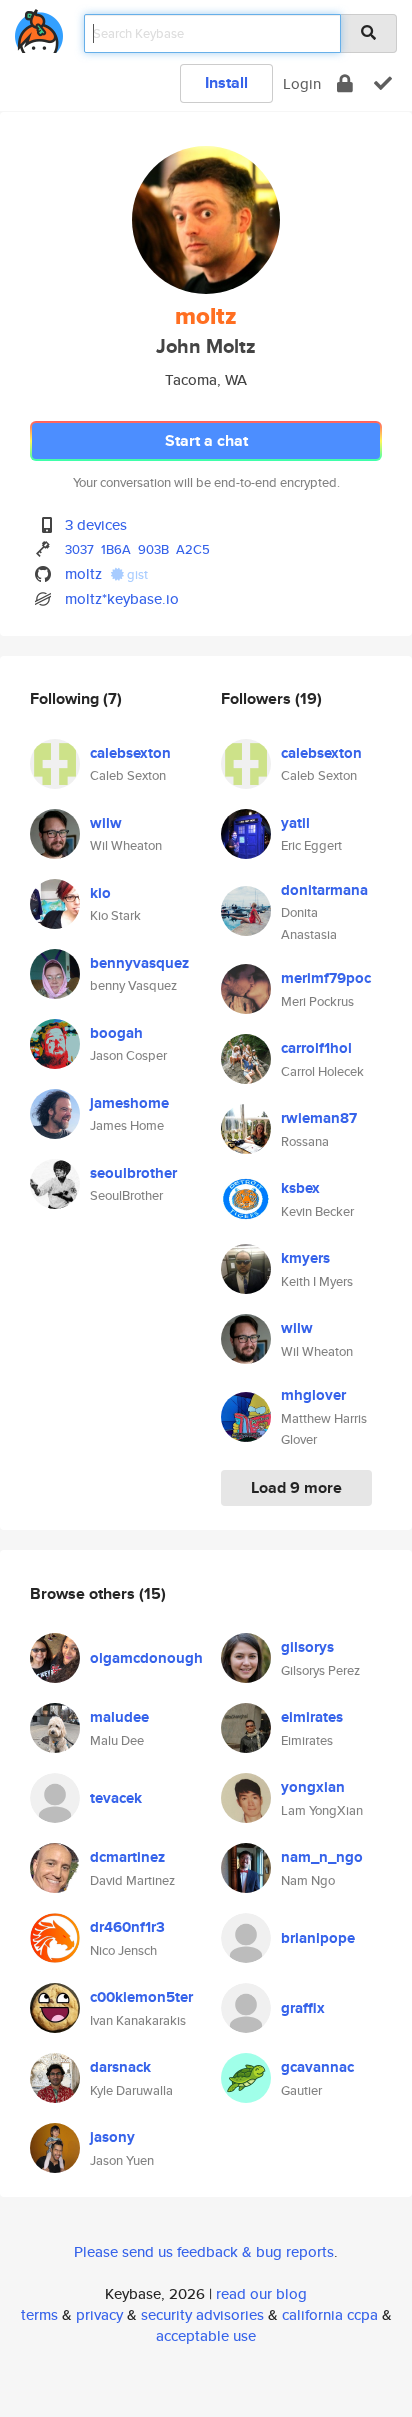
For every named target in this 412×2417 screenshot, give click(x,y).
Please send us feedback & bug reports (204, 2251)
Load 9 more (296, 1487)
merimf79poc (326, 978)
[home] (39, 27)
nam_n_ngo (322, 1857)
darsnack (120, 2067)
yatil (295, 823)
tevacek (116, 1798)
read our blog (261, 2293)
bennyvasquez (139, 963)
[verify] (383, 83)
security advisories (202, 2314)
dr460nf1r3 (127, 1927)
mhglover (313, 1395)
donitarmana (324, 890)
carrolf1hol (316, 1048)
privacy (99, 2314)
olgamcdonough (146, 1658)
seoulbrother (133, 1173)
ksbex (300, 1188)
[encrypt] (345, 83)
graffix (303, 2008)
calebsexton (130, 753)
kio (100, 893)
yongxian (313, 1787)
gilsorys (307, 1647)
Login (302, 83)
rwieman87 (319, 1118)
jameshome (129, 1103)
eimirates (312, 1717)
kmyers (305, 1258)
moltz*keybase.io (122, 598)
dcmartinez (127, 1857)
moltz (83, 573)
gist (136, 574)
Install (226, 82)
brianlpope (318, 1938)
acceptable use (206, 2335)
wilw (106, 823)
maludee (119, 1717)
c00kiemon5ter (141, 1997)
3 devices (96, 524)
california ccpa (330, 2314)
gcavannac (317, 2067)
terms (39, 2314)
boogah (116, 1033)
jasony (112, 2137)
